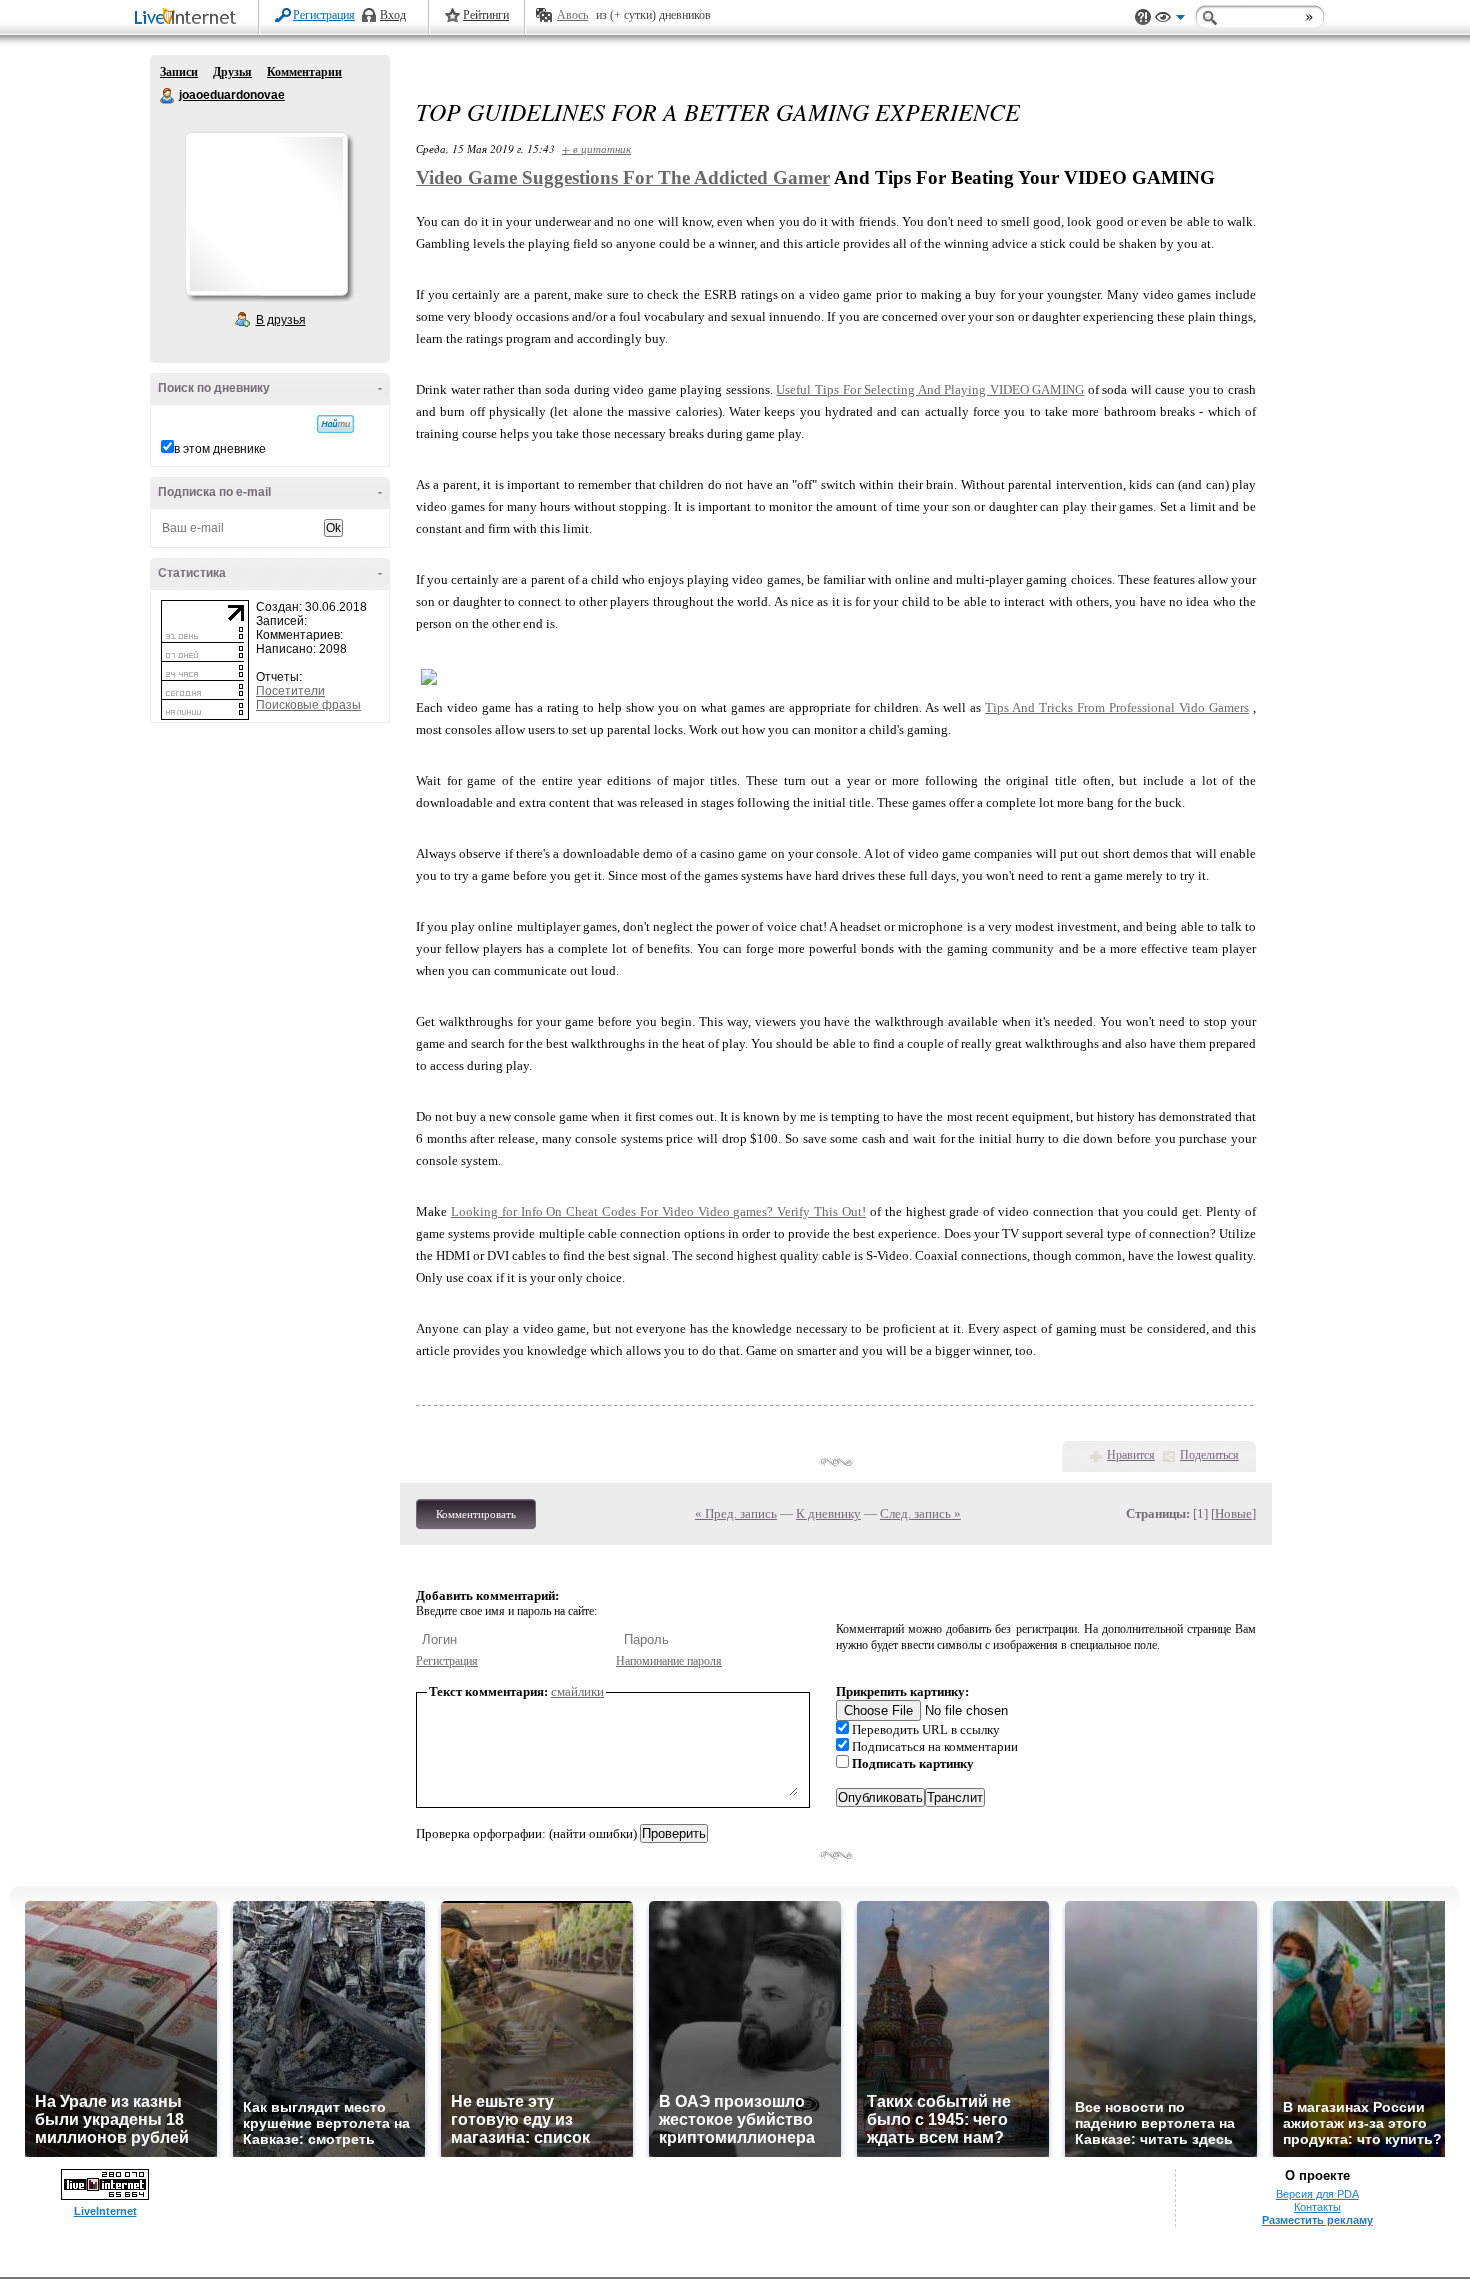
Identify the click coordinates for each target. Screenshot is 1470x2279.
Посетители (290, 691)
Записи (179, 72)
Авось (572, 15)
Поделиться (1209, 1455)
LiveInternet (189, 18)
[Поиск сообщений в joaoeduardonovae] (335, 424)
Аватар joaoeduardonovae (266, 214)
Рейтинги (486, 15)
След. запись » (920, 1513)
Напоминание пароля (669, 1661)
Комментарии (304, 72)
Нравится (1131, 1455)
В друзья (281, 320)
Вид (1170, 20)
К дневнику (828, 1513)
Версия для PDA (1317, 2194)
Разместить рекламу (1317, 2220)
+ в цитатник (596, 148)
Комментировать (476, 1514)
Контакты (1317, 2207)
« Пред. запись (736, 1513)
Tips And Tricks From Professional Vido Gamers (1117, 707)
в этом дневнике (220, 449)
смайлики (577, 1691)
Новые (1233, 1513)
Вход (393, 15)
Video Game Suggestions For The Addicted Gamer (623, 177)
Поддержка (1143, 17)
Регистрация (324, 15)
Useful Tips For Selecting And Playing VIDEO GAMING (930, 389)
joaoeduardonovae (168, 96)
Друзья (232, 72)
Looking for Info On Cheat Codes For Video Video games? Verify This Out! (658, 1211)
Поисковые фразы (308, 705)
